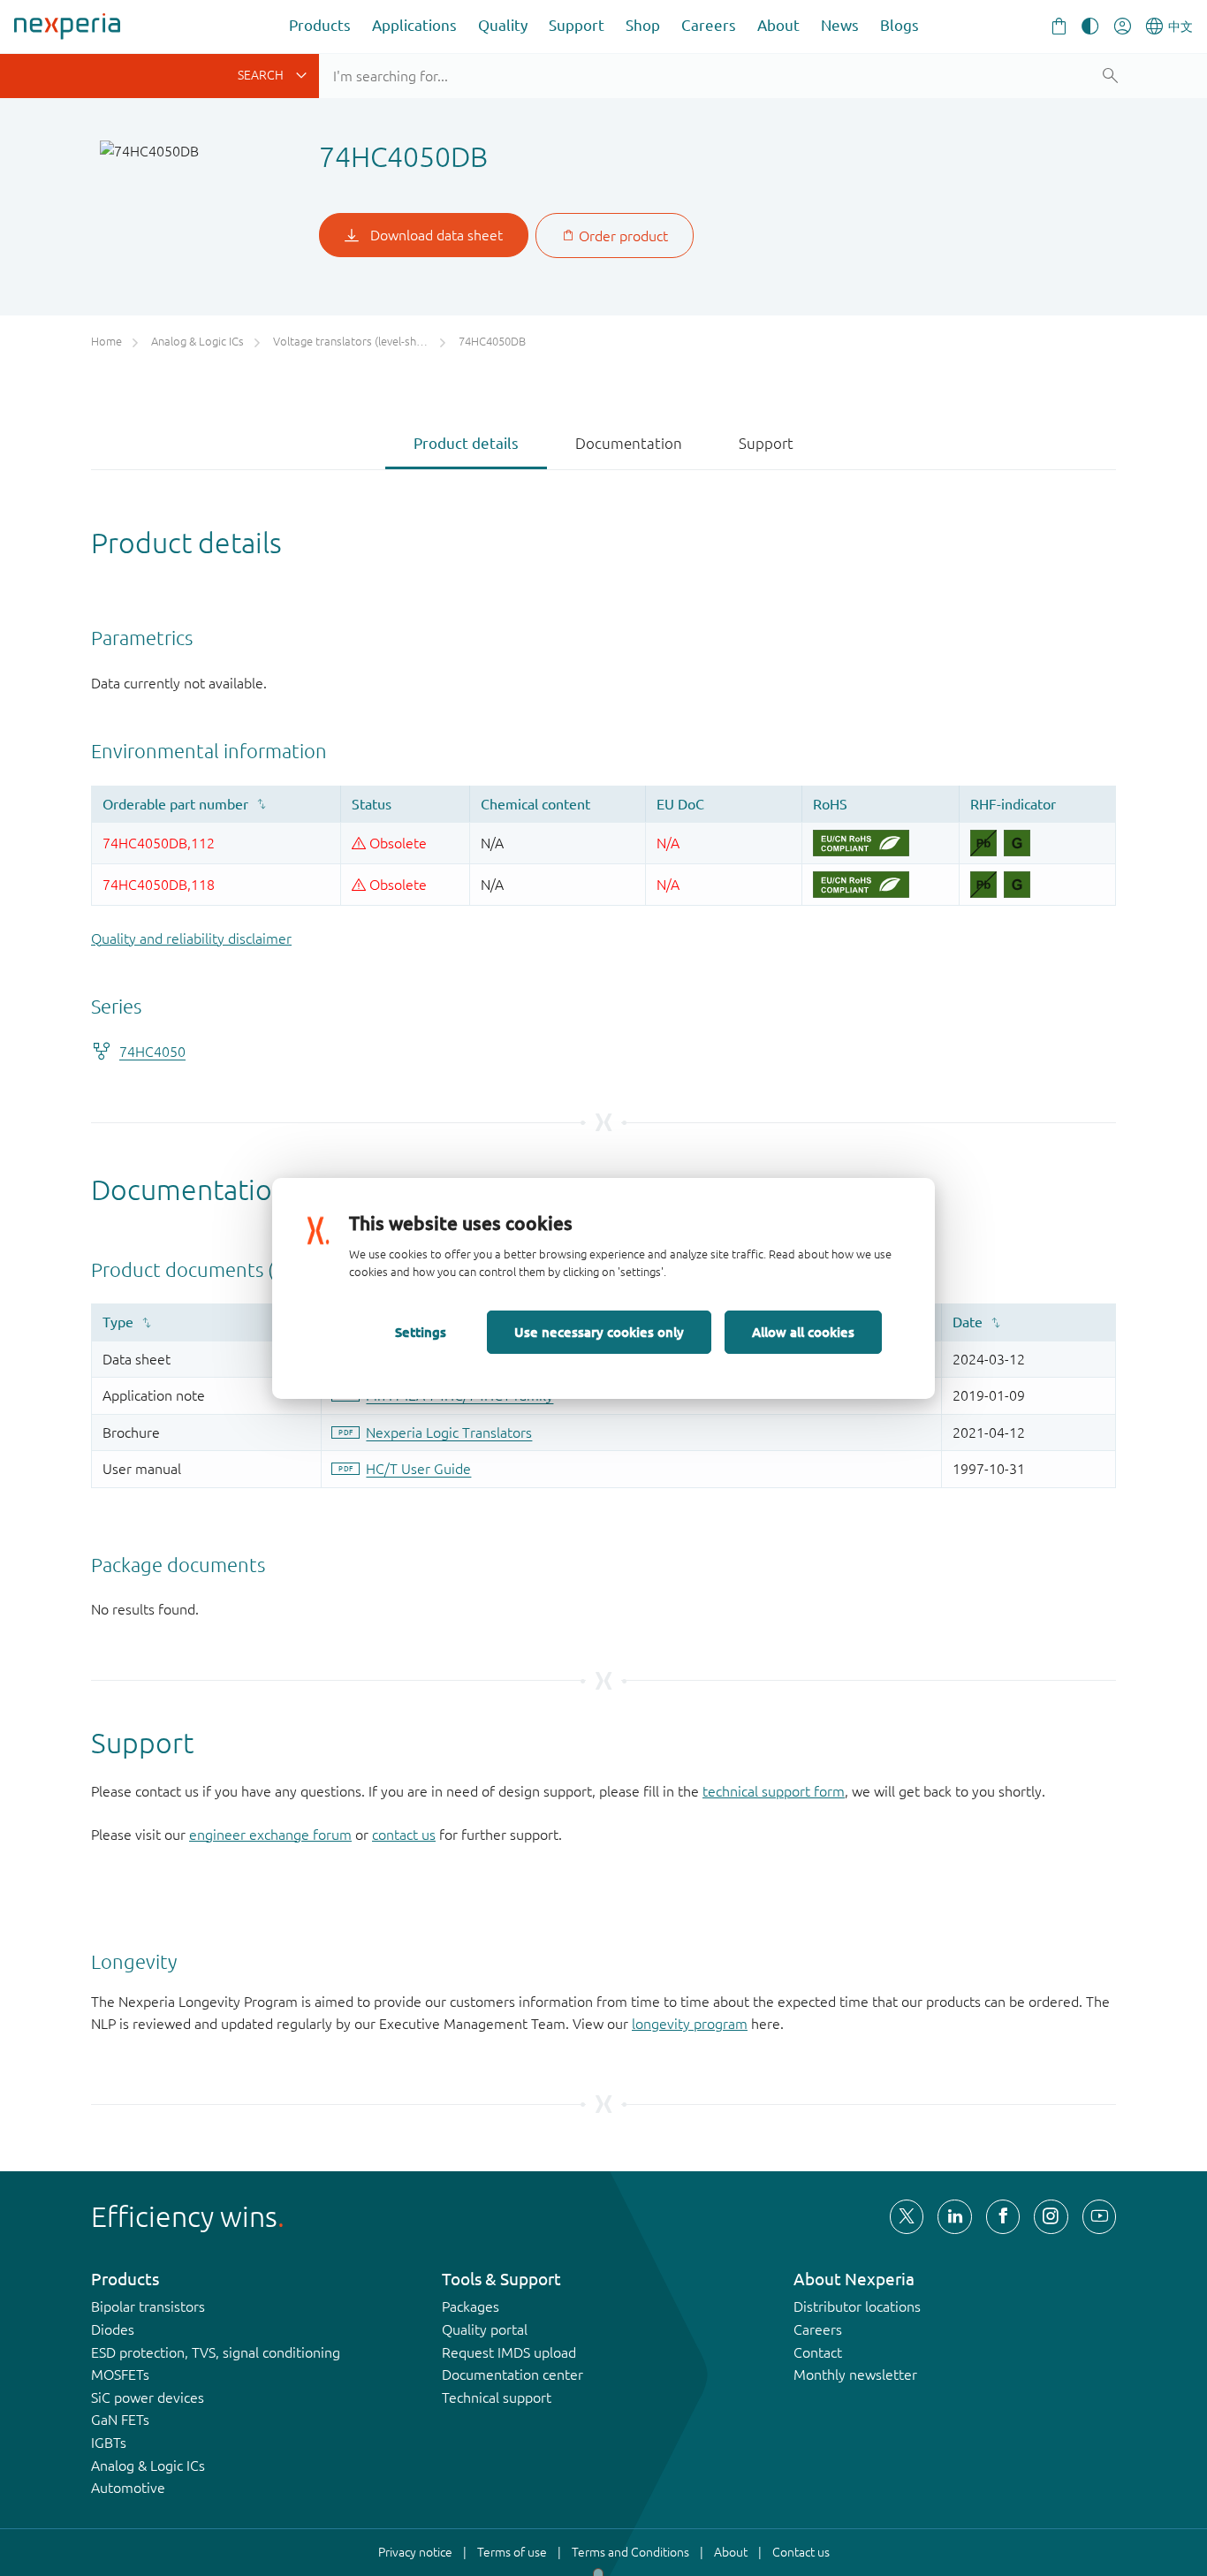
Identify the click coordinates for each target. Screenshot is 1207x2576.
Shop (643, 25)
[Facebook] (1003, 2216)
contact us (404, 1835)
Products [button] (320, 25)
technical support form (774, 1791)
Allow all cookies (803, 1332)
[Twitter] (907, 2216)
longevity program (690, 2024)
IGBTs (109, 2443)
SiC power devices (148, 2397)
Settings (421, 1332)
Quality (503, 25)
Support (577, 25)
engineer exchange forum (270, 1835)
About (778, 25)
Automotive (128, 2488)
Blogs (900, 25)
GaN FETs (120, 2420)
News (840, 25)
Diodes (113, 2329)
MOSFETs (120, 2375)
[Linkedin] (954, 2216)
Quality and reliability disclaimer (191, 938)
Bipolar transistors (148, 2306)
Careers (709, 25)
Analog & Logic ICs (148, 2466)
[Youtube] (1099, 2216)
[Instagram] (1051, 2216)
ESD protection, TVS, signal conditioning (216, 2352)
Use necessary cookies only (599, 1332)
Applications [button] (414, 25)
